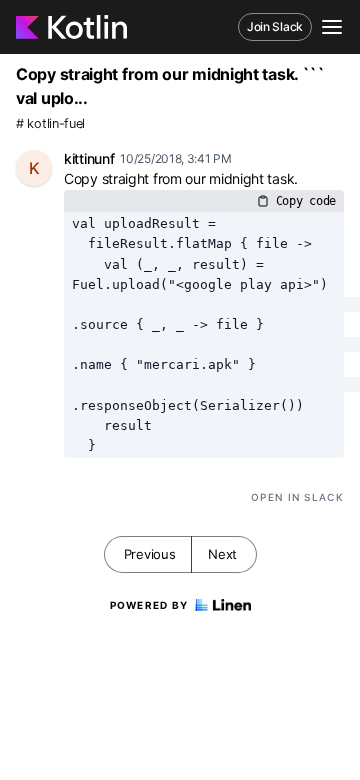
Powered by (149, 605)
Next (222, 554)
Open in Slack (297, 497)
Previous (150, 554)
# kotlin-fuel (50, 123)
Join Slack (275, 26)
